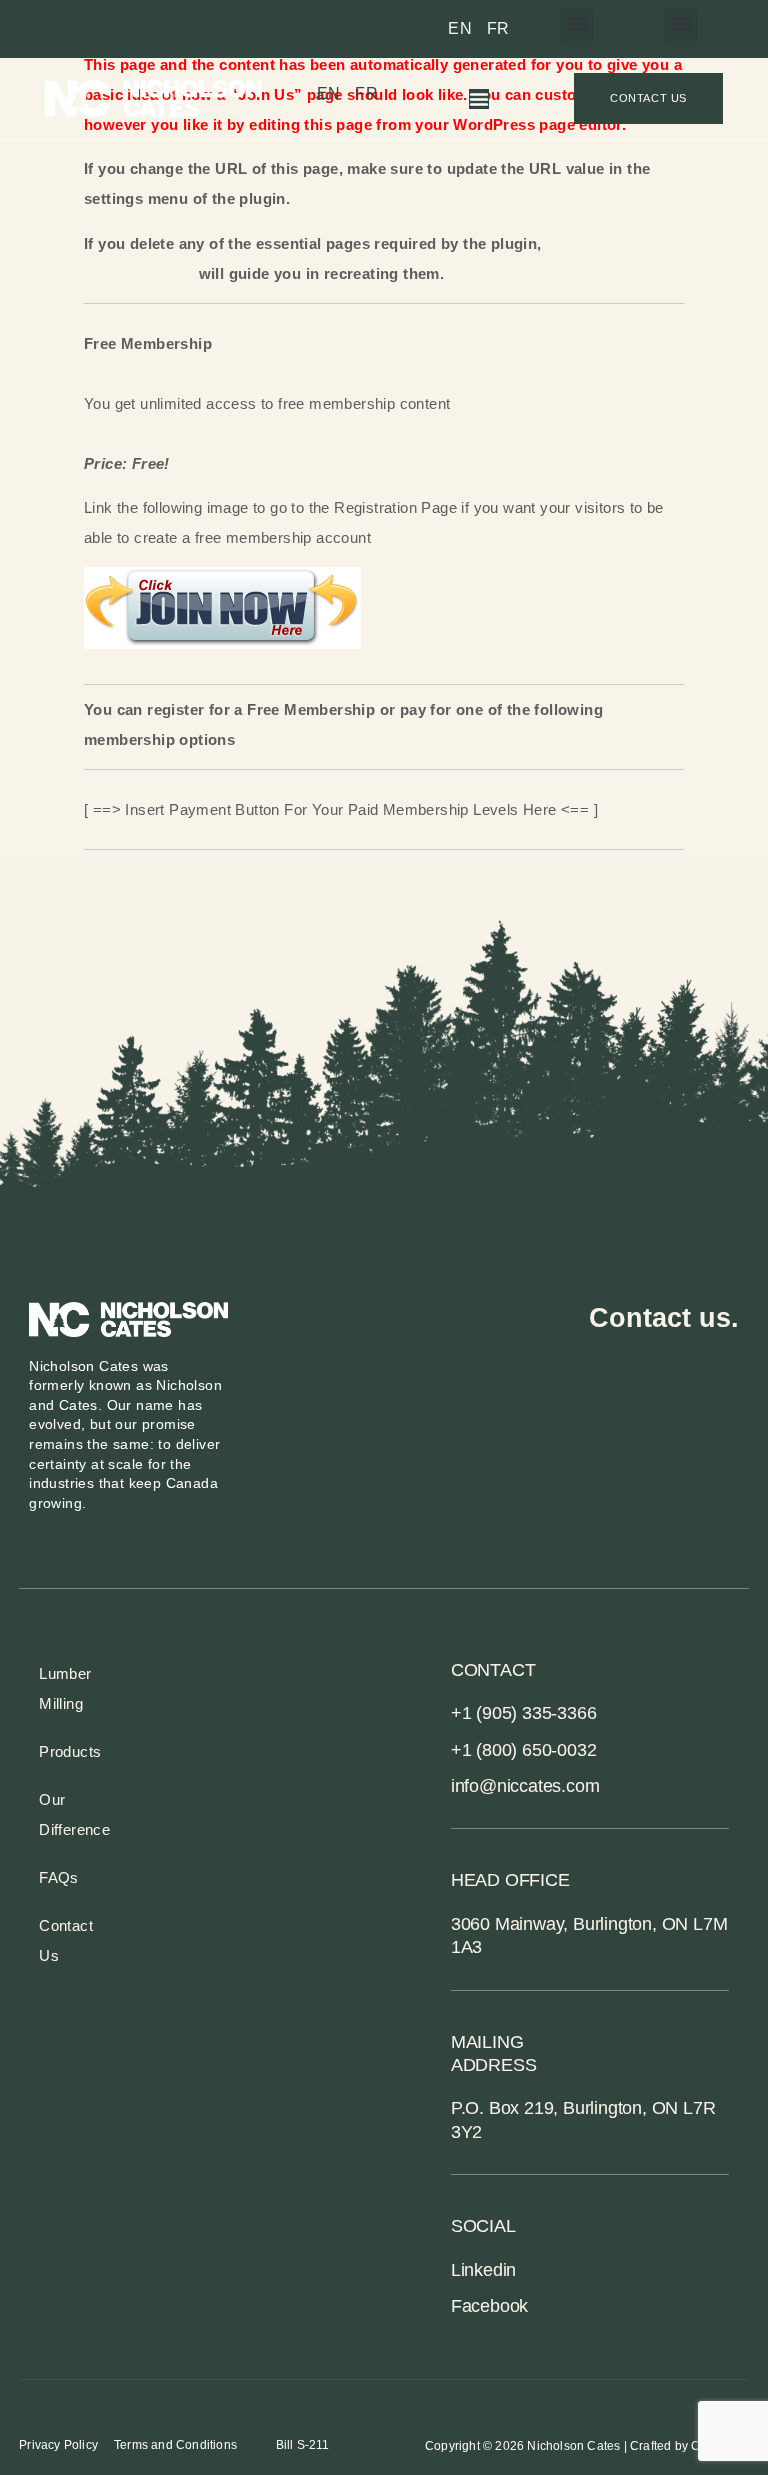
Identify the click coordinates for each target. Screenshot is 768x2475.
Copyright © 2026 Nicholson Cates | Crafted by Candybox (587, 2446)
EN (460, 28)
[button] (681, 24)
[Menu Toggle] (479, 99)
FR (498, 28)
